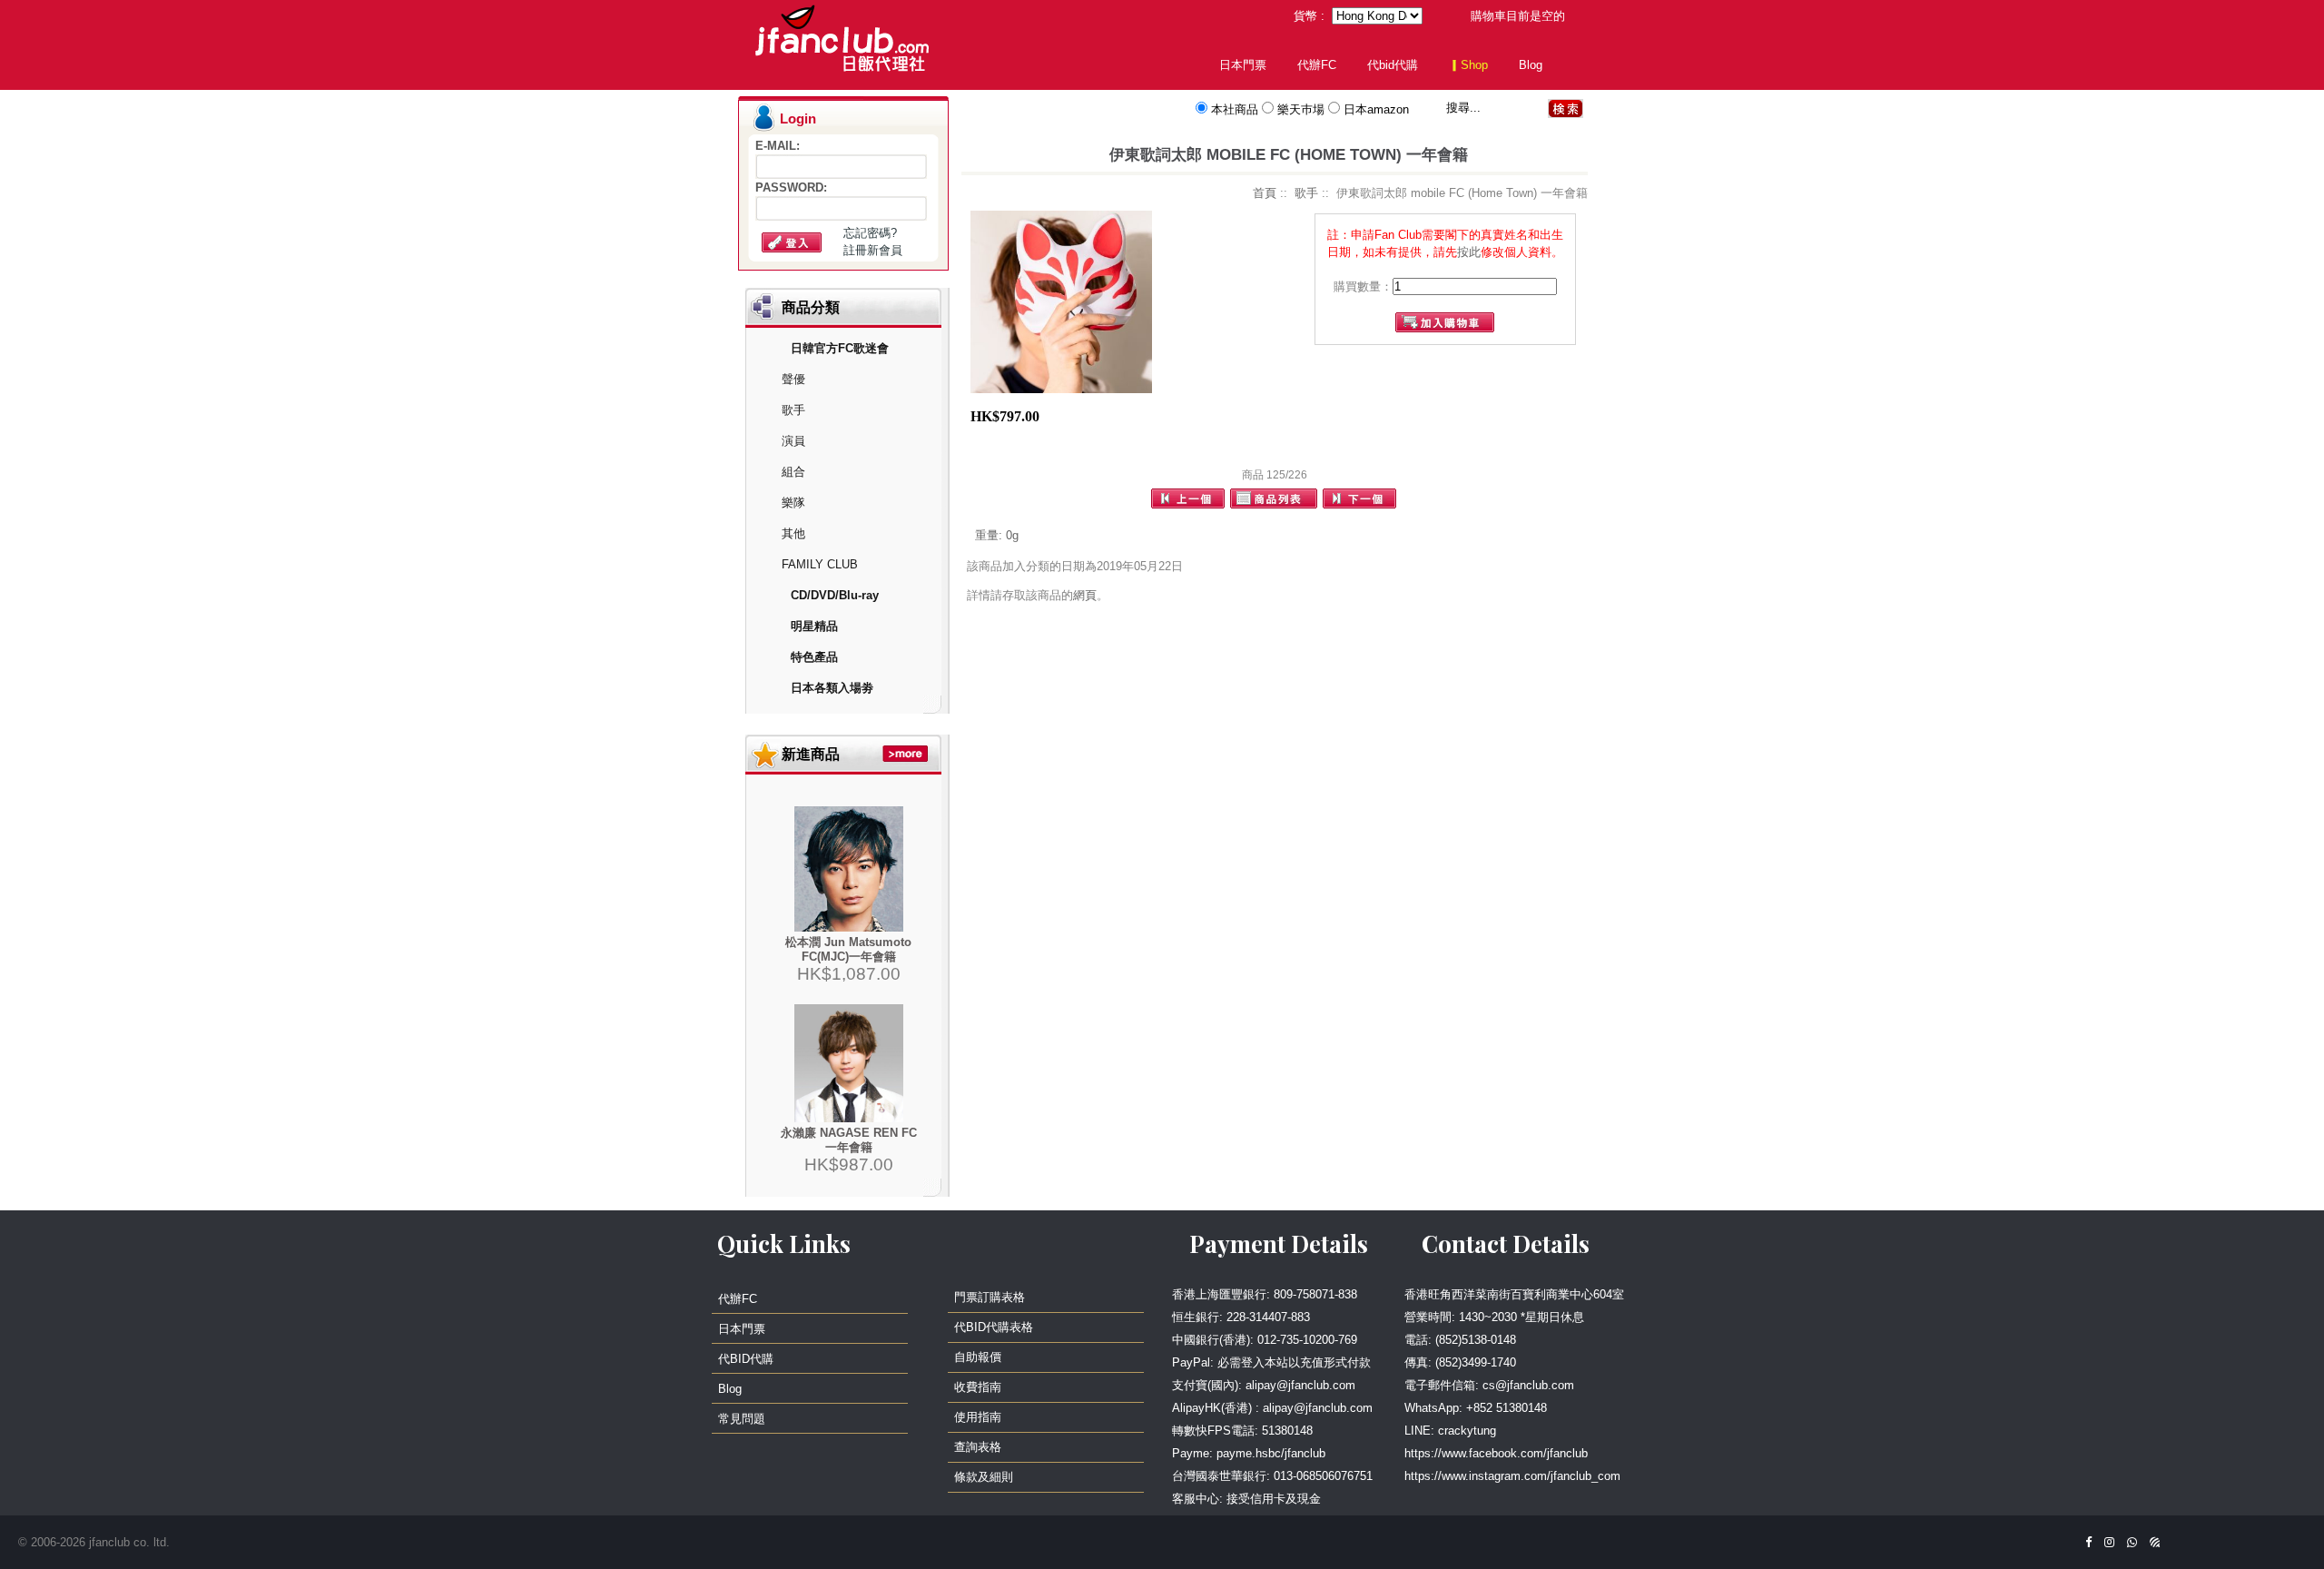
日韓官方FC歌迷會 (840, 348)
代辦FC (1317, 65)
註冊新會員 (873, 250)
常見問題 (742, 1419)
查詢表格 (978, 1447)
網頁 (1085, 595)
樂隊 (793, 503)
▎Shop (1468, 65)
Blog (1531, 65)
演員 (793, 441)
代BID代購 (746, 1359)
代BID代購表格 (994, 1327)
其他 (793, 533)
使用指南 (978, 1417)
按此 (1469, 252)
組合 (793, 472)
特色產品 (814, 657)
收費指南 (978, 1387)
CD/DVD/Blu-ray (835, 595)
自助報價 (978, 1357)
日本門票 (1243, 65)
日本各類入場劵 (832, 688)
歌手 (793, 410)
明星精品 (814, 626)
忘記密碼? (870, 233)
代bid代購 (1393, 65)
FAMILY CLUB (820, 564)
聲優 (793, 379)
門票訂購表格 (990, 1297)
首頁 (1265, 193)
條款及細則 (984, 1477)
